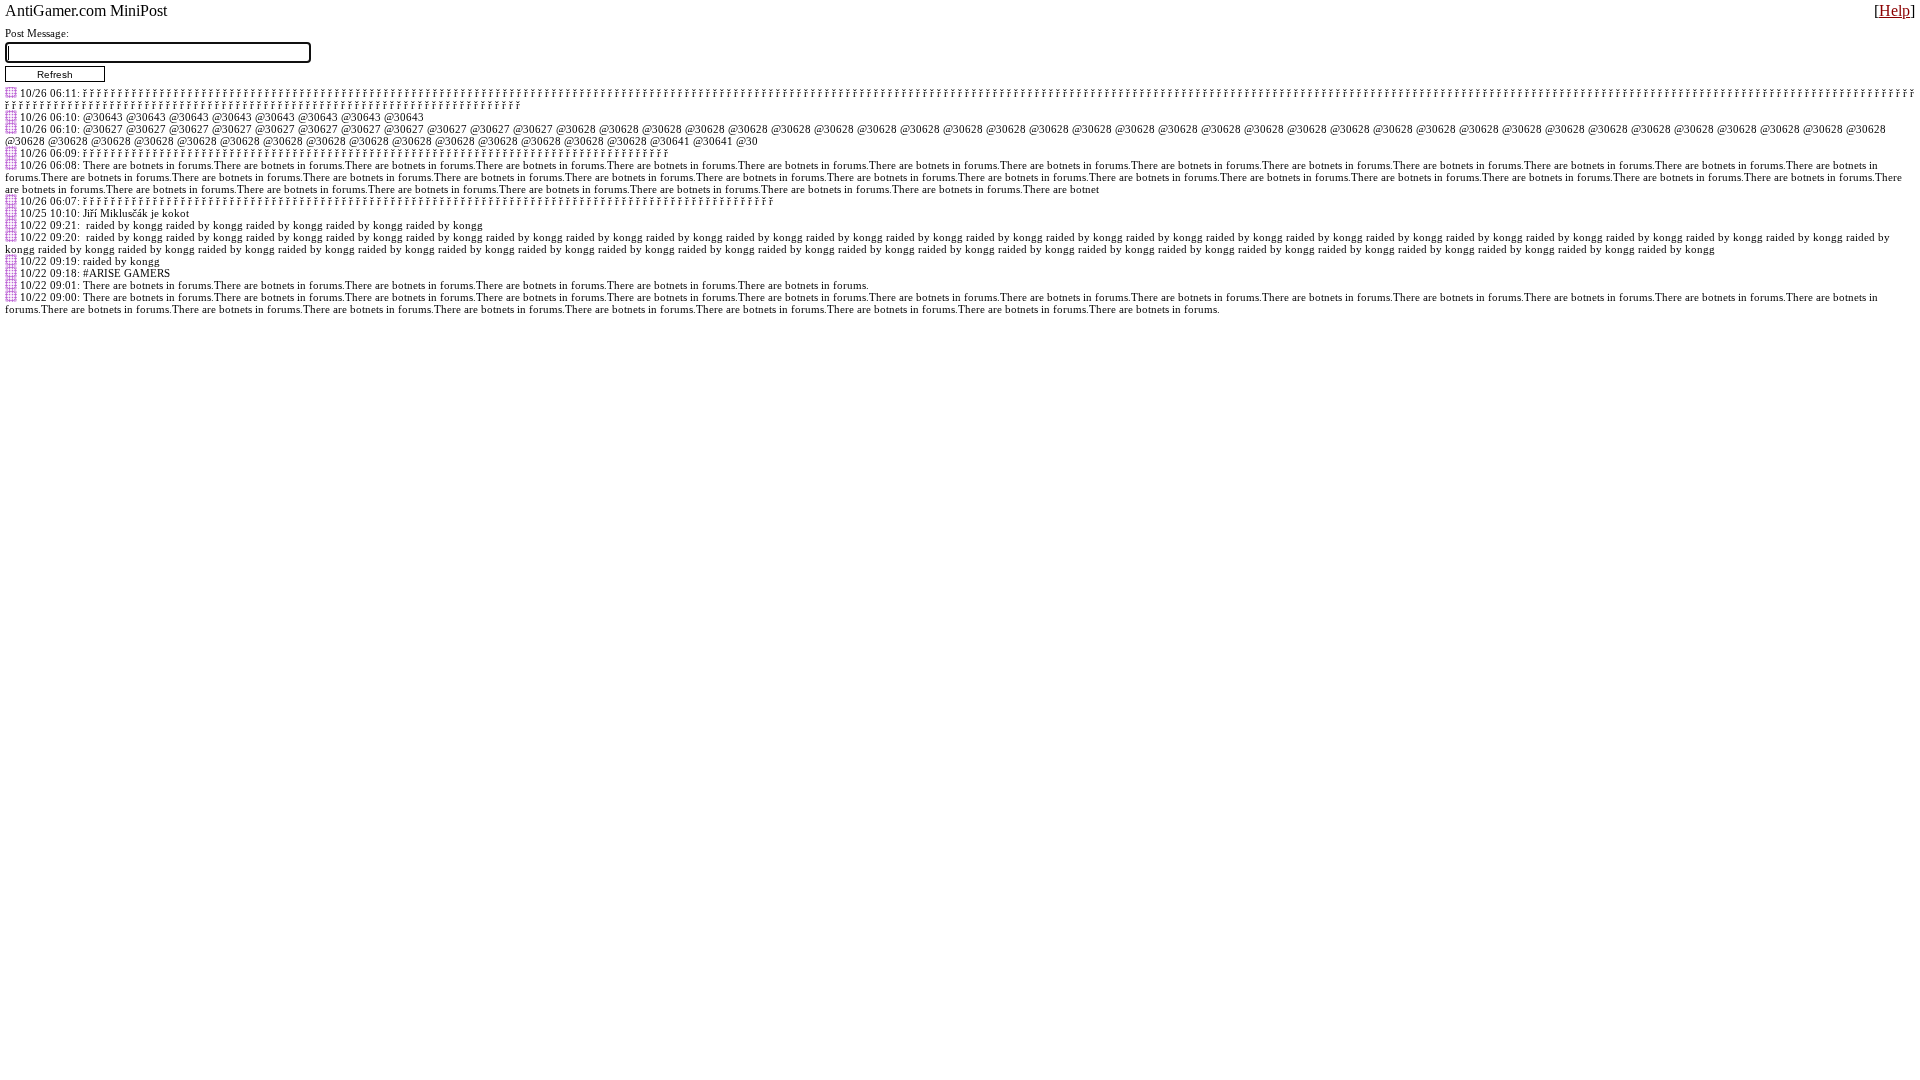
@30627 (103, 129)
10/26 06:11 (48, 93)
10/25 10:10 (48, 213)
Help (1894, 10)
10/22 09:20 (48, 237)
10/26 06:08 (48, 165)
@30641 (670, 141)
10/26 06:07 (48, 201)
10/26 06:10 (48, 117)
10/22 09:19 (48, 261)
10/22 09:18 (48, 273)
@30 (747, 141)
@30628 (576, 129)
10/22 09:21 (48, 225)
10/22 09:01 (48, 285)
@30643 (103, 117)
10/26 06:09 (48, 153)
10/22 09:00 (48, 297)
